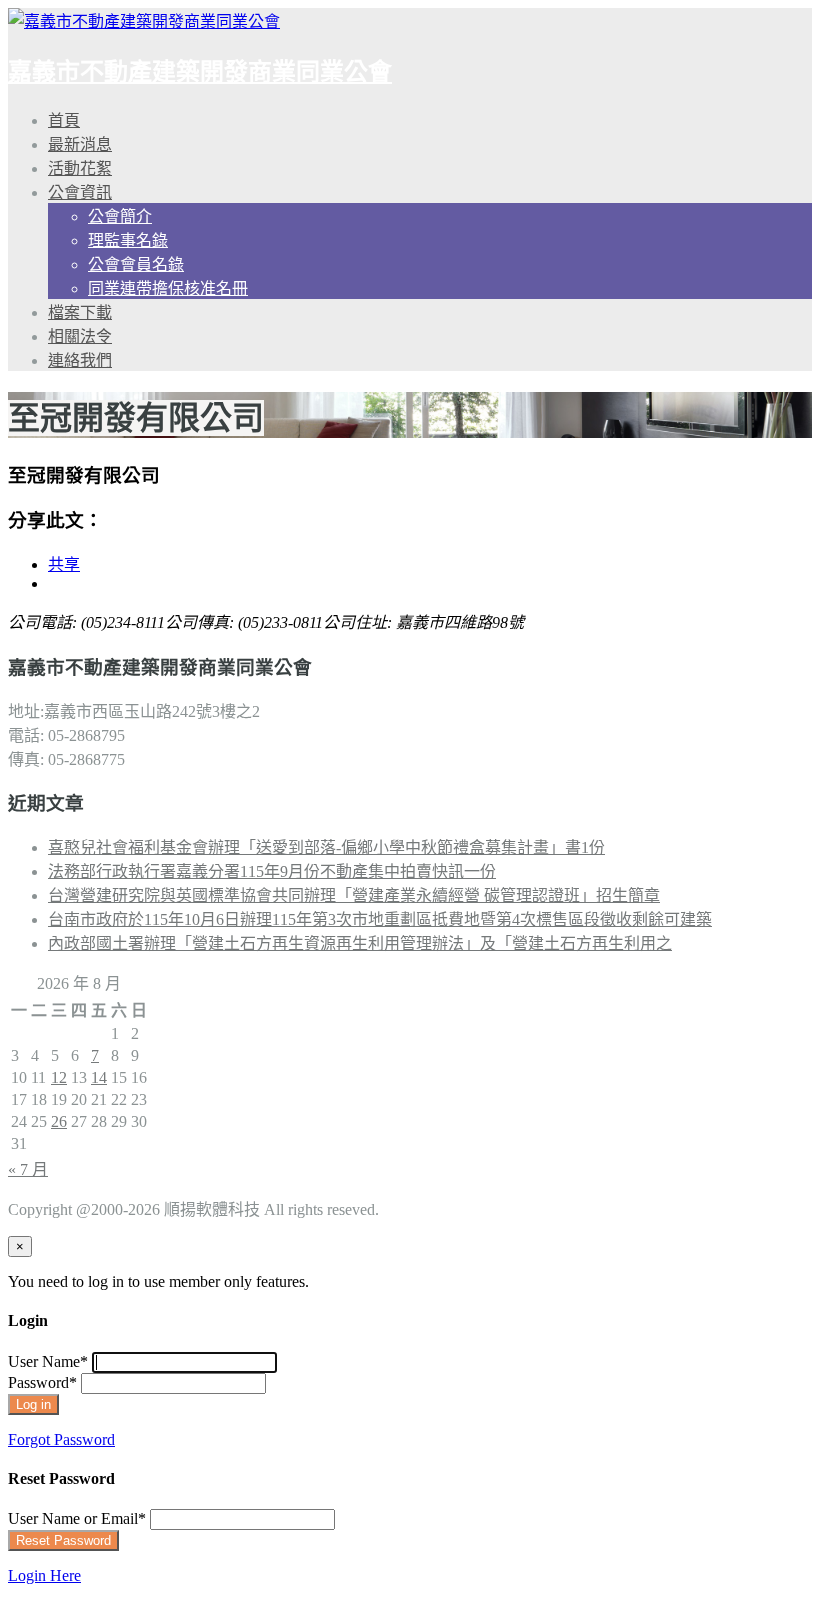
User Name (48, 1361)
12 (59, 1077)
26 (59, 1121)
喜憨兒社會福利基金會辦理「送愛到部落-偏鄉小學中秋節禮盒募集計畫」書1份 (326, 847)
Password (42, 1382)
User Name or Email (77, 1518)
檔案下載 (80, 312)
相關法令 (80, 336)
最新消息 (80, 144)
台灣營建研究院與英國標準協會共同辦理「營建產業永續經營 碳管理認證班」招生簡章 (354, 895)
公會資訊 (80, 192)
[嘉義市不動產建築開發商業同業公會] (144, 21)
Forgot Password (61, 1439)
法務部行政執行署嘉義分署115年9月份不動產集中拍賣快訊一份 (272, 871)
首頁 (64, 120)
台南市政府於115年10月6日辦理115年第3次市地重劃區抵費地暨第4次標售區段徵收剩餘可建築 (380, 919)
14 (99, 1077)
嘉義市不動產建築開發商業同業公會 (200, 72)
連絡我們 (80, 360)
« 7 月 (28, 1169)
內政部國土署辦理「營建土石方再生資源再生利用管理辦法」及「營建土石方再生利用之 (360, 943)
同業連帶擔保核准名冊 (168, 288)
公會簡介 (120, 216)
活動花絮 (80, 168)
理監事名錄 (128, 240)
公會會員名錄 (136, 264)
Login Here (44, 1575)
